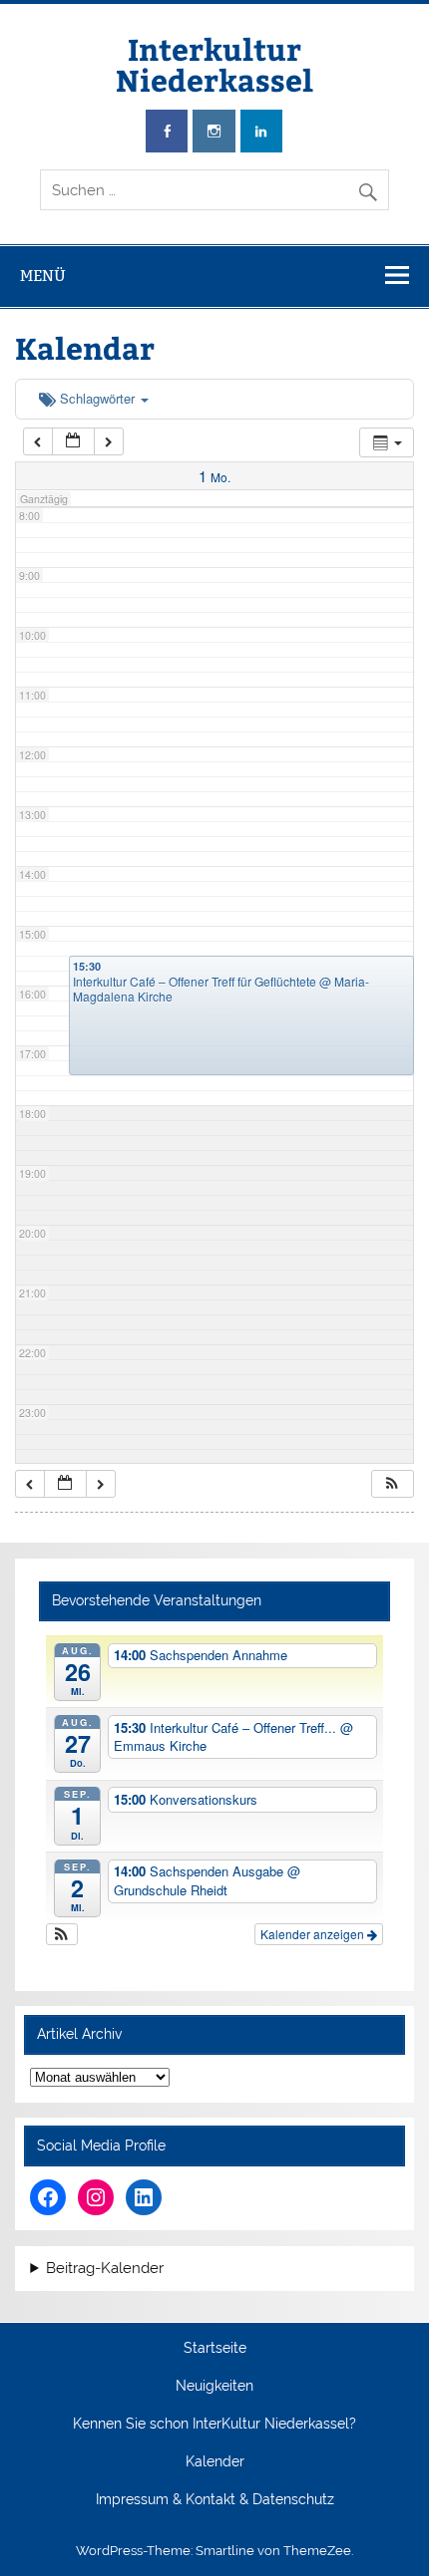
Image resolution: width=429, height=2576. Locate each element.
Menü (43, 276)
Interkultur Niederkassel (214, 63)
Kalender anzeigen (314, 1934)
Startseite (215, 2349)
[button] (392, 1484)
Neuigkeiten (214, 2387)
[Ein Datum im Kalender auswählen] (73, 442)
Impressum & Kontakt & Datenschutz (215, 2500)
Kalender (215, 2462)
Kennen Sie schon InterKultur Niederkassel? (214, 2425)
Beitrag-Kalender (105, 2269)
